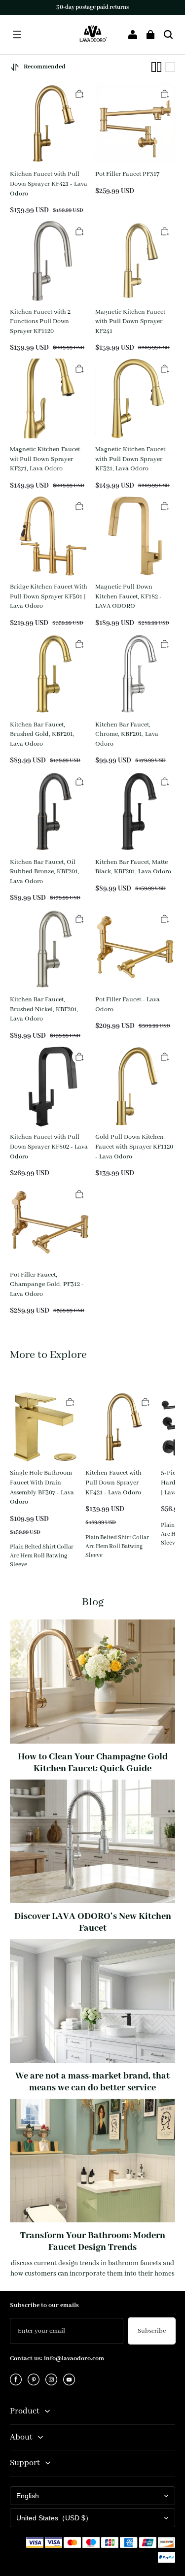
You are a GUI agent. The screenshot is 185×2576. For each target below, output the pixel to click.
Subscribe (152, 2331)
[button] (17, 34)
